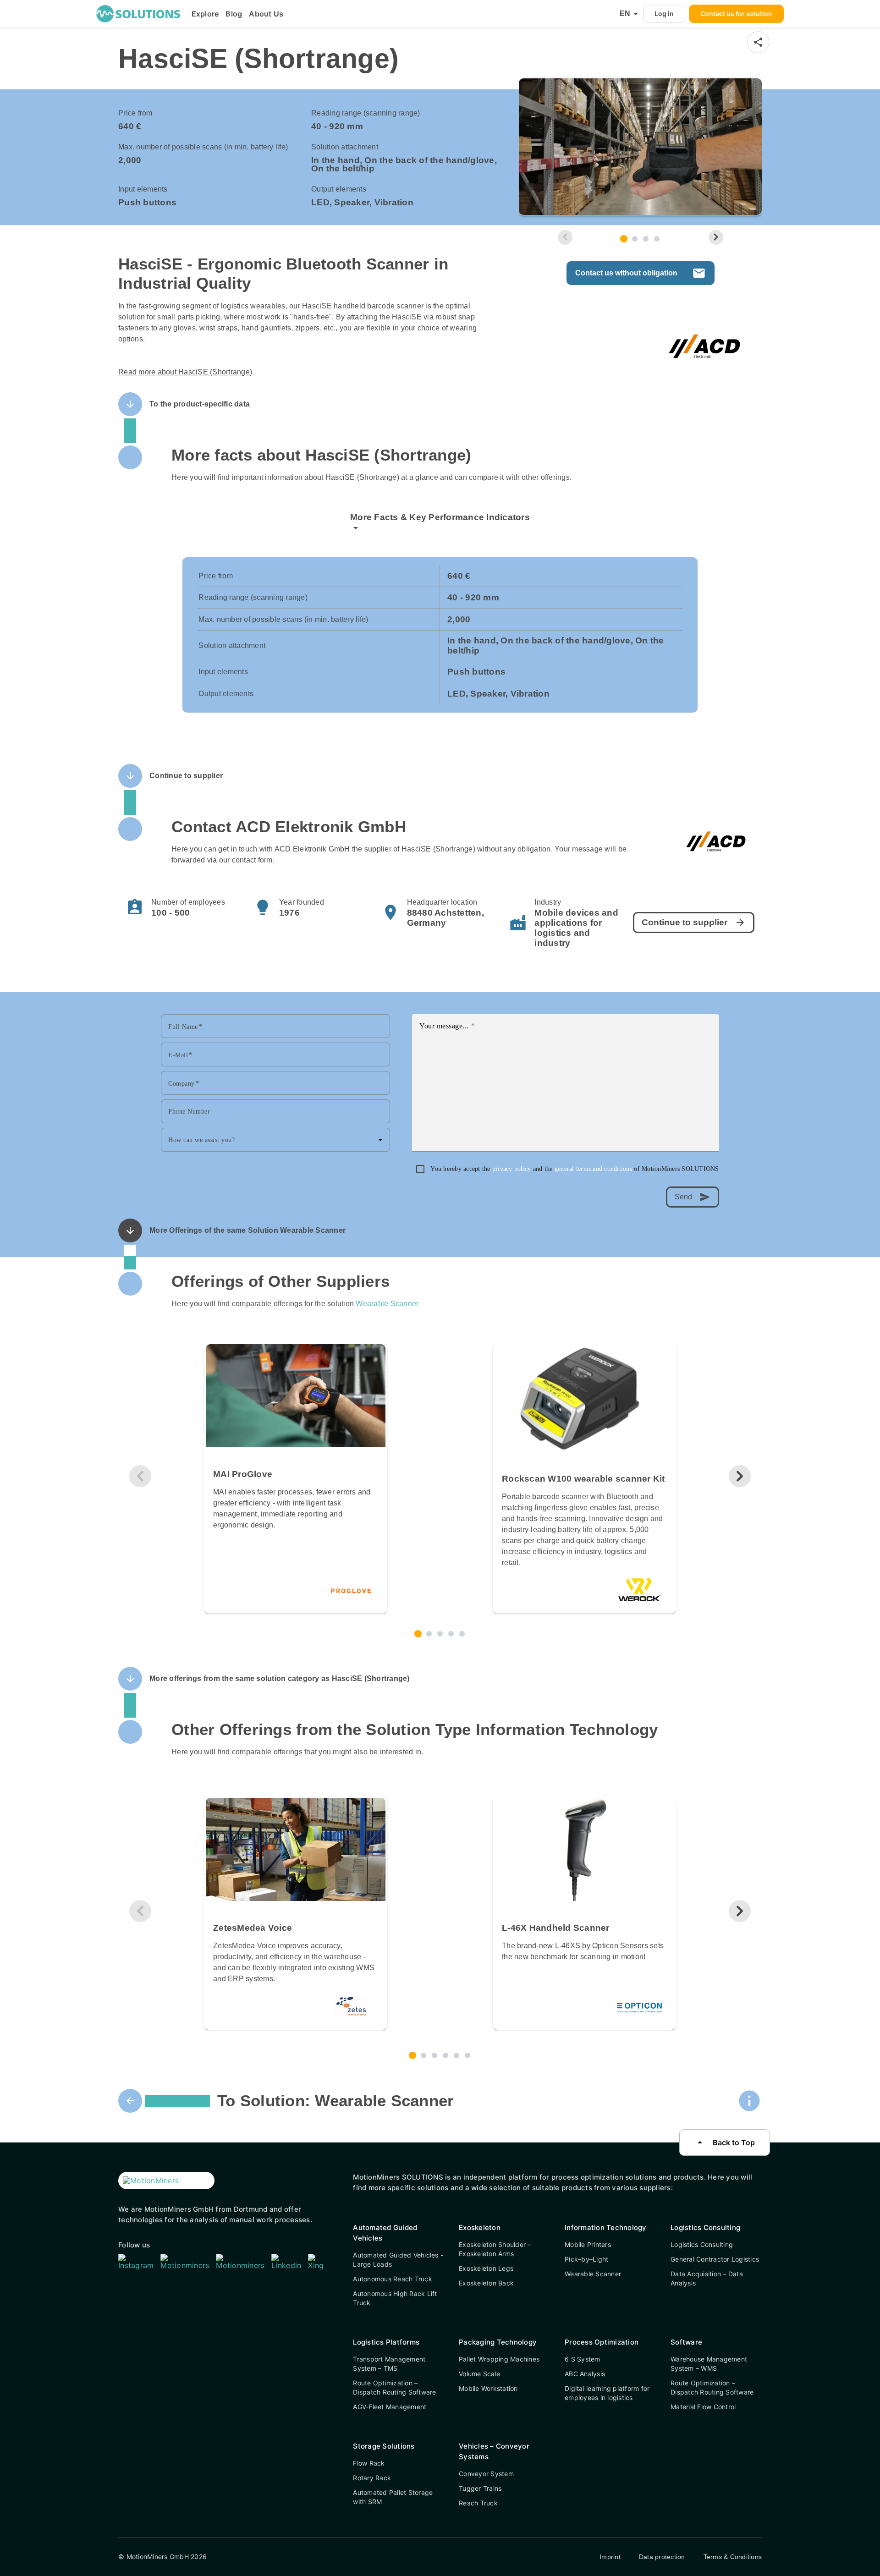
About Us (266, 14)
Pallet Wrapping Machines (499, 2359)
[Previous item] (565, 237)
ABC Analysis (585, 2374)
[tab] (624, 239)
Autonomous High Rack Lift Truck (395, 2298)
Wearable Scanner (387, 1304)
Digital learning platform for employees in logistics (607, 2393)
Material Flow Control (703, 2407)
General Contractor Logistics (715, 2259)
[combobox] (275, 1140)
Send (693, 1197)
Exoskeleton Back (486, 2283)
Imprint (610, 2557)
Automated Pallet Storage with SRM (393, 2497)
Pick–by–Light (586, 2259)
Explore (205, 14)
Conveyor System (486, 2474)
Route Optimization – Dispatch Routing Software (394, 2387)
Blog (234, 14)
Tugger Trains (480, 2488)
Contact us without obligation (641, 273)
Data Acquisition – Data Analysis (707, 2278)
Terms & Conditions (733, 2557)
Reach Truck (478, 2503)
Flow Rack (369, 2463)
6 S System (583, 2359)
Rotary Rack (372, 2478)
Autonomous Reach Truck (393, 2279)
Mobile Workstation (488, 2388)
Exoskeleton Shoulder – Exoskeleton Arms (495, 2249)
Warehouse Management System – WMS (709, 2364)
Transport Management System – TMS (389, 2364)
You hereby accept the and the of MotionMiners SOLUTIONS (575, 1169)
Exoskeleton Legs (486, 2268)
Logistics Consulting (702, 2244)
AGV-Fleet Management (390, 2407)
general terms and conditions (594, 1169)
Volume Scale (479, 2374)
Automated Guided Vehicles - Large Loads (398, 2260)
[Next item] (716, 237)
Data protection (662, 2557)
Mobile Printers (588, 2244)
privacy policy (513, 1169)
